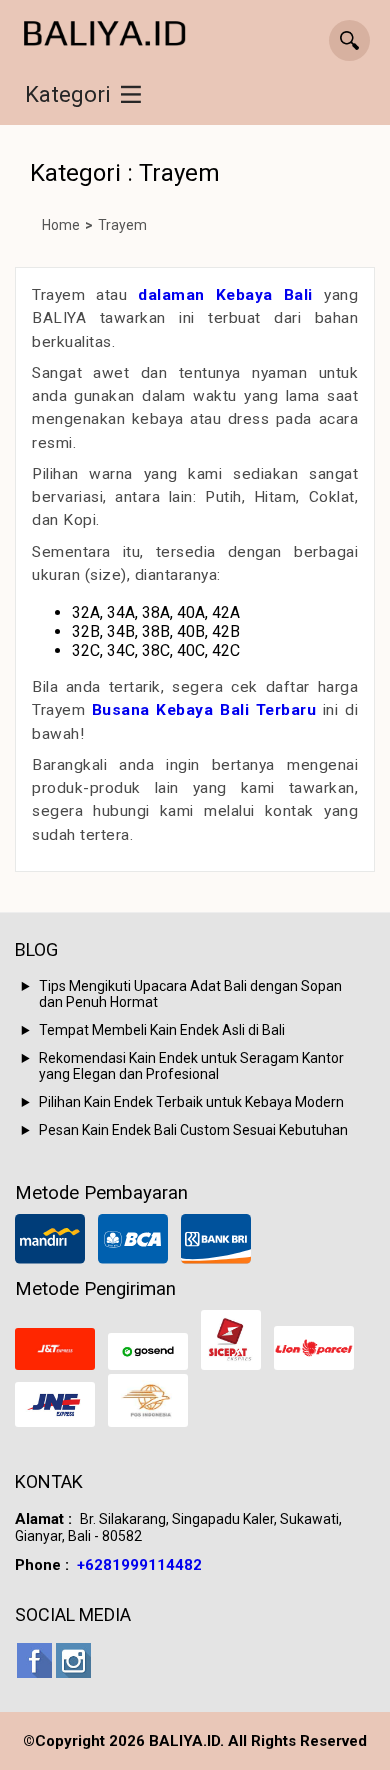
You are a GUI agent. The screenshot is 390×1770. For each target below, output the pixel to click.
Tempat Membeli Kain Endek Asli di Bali (162, 1030)
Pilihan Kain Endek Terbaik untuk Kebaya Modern (191, 1102)
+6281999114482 (139, 1565)
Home (61, 225)
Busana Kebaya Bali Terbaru (204, 710)
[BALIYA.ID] (105, 34)
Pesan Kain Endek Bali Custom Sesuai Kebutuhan (193, 1130)
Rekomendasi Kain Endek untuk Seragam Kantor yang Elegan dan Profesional (191, 1066)
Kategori (68, 94)
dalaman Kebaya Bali (225, 295)
